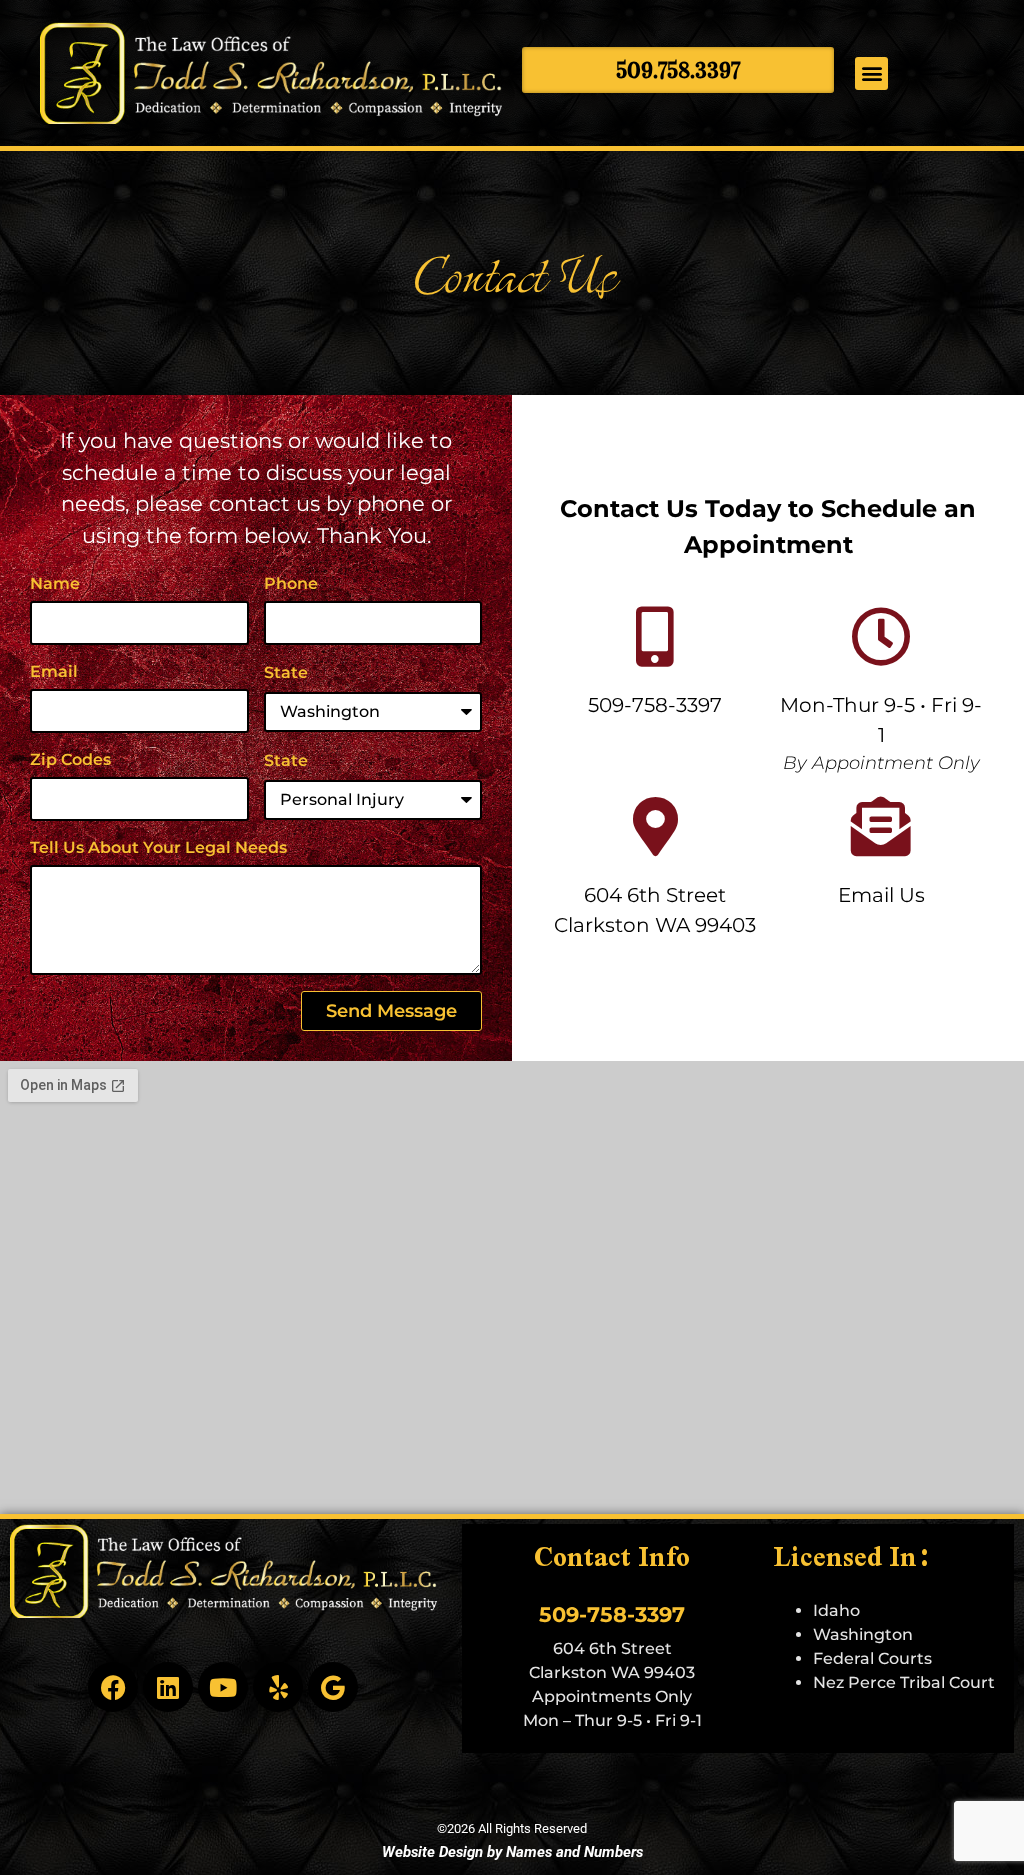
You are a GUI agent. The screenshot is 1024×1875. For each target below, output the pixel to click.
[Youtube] (223, 1687)
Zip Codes (70, 759)
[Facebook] (113, 1687)
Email (54, 671)
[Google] (333, 1687)
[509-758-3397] (655, 637)
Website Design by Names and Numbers (512, 1852)
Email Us (881, 895)
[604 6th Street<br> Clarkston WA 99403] (655, 827)
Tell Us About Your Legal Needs (158, 847)
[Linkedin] (168, 1687)
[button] (871, 73)
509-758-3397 (655, 705)
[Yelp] (278, 1687)
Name (55, 583)
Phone (291, 583)
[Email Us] (881, 827)
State (286, 672)
